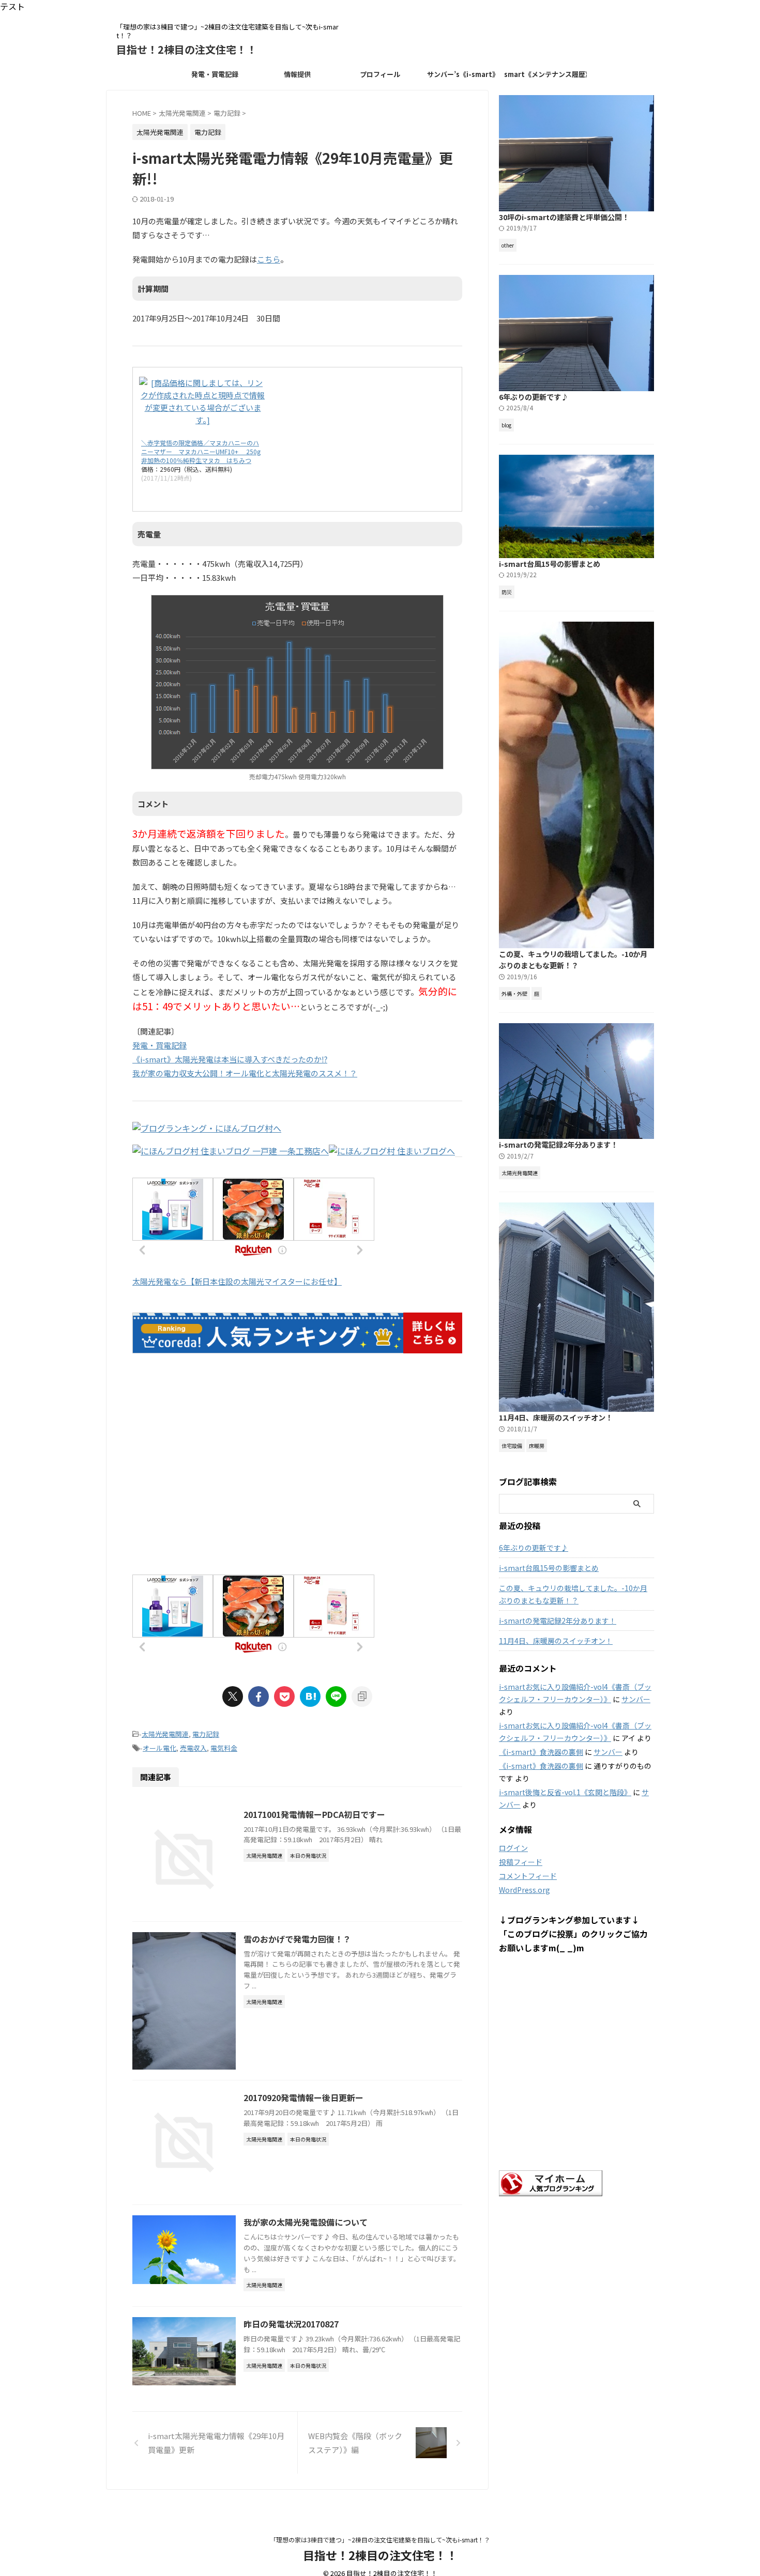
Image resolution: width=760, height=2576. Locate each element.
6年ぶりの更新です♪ (534, 397)
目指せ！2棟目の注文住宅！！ (187, 49)
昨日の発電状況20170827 (291, 2324)
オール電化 (159, 1748)
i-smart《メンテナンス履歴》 (545, 74)
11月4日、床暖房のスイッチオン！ (556, 1417)
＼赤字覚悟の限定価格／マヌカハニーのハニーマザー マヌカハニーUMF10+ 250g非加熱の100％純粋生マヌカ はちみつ (201, 451)
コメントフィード (528, 1876)
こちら (269, 259)
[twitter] (233, 1696)
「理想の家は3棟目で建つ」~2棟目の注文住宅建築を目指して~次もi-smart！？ (380, 2540)
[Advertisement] (297, 1474)
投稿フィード (521, 1862)
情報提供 (297, 74)
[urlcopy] (362, 1696)
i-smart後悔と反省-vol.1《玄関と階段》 (565, 1792)
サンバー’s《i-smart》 (463, 74)
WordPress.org (525, 1890)
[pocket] (284, 1696)
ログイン (513, 1848)
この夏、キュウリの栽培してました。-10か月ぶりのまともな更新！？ (573, 960)
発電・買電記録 (215, 74)
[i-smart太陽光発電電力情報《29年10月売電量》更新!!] (310, 1696)
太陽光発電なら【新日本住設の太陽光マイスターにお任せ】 (237, 1281)
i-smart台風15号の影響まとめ (550, 564)
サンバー (636, 1699)
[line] (336, 1696)
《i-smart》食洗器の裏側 (541, 1752)
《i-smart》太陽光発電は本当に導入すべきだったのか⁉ (230, 1059)
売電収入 (193, 1748)
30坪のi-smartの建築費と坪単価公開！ (564, 217)
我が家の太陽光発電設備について (306, 2222)
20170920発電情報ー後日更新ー (303, 2097)
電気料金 (224, 1748)
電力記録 (206, 1734)
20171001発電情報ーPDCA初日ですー (314, 1814)
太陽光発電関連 (165, 1734)
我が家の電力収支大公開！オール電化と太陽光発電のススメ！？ (245, 1073)
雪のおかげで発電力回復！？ (297, 1939)
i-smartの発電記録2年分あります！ (558, 1144)
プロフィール (380, 74)
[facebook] (259, 1696)
